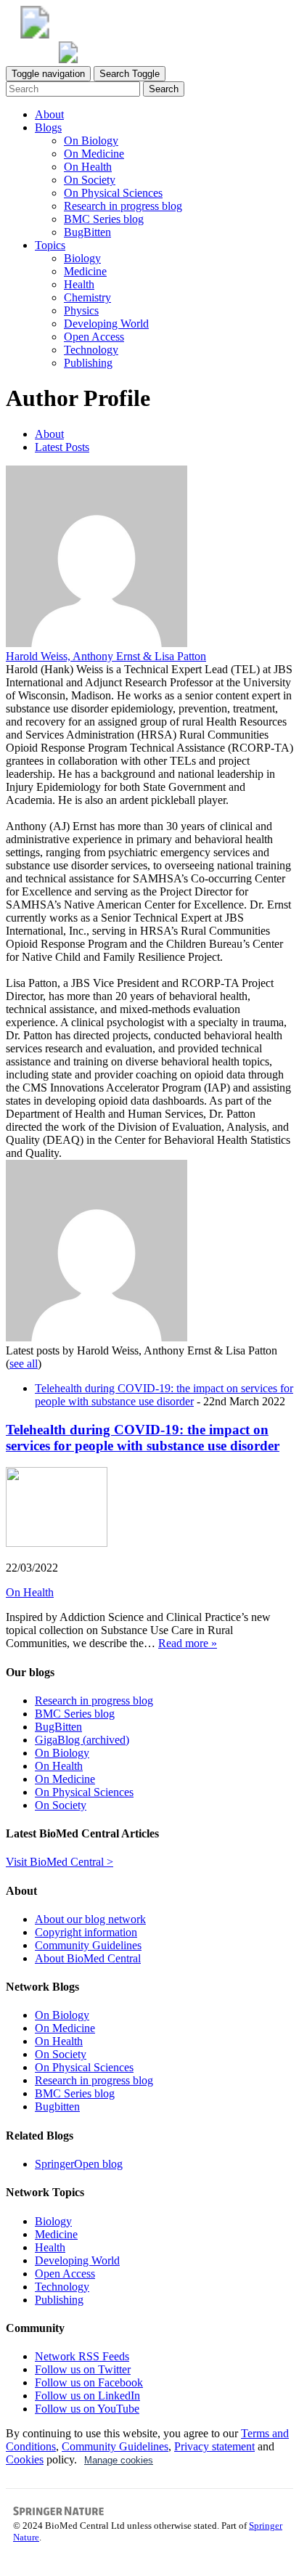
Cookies (25, 2459)
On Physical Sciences (113, 193)
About (49, 114)
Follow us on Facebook (89, 2382)
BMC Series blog (104, 219)
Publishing (88, 363)
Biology (82, 258)
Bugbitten (57, 2106)
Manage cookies (119, 2460)
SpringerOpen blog (79, 2164)
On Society (90, 180)
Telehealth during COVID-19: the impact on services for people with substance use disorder (164, 1395)
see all (24, 1364)
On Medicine (94, 154)
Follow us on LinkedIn (87, 2396)
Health (79, 284)
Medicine (85, 271)
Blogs (48, 127)
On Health (88, 167)
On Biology (91, 141)
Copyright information (86, 1932)
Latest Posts (62, 447)
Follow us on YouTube (87, 2409)
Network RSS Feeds (82, 2356)
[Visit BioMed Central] (35, 34)
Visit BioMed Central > (60, 1862)
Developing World (106, 324)
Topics (50, 245)
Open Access (94, 337)
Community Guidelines (88, 1945)
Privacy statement (214, 2446)
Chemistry (87, 297)
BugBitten (87, 232)
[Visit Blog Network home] (68, 59)
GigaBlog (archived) (82, 1740)
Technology (91, 350)
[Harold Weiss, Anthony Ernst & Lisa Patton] (97, 643)
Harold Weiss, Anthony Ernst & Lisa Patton (106, 656)
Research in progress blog (123, 206)
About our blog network (90, 1919)
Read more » (188, 1643)
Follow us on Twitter (83, 2369)
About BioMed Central (88, 1958)
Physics (81, 310)
